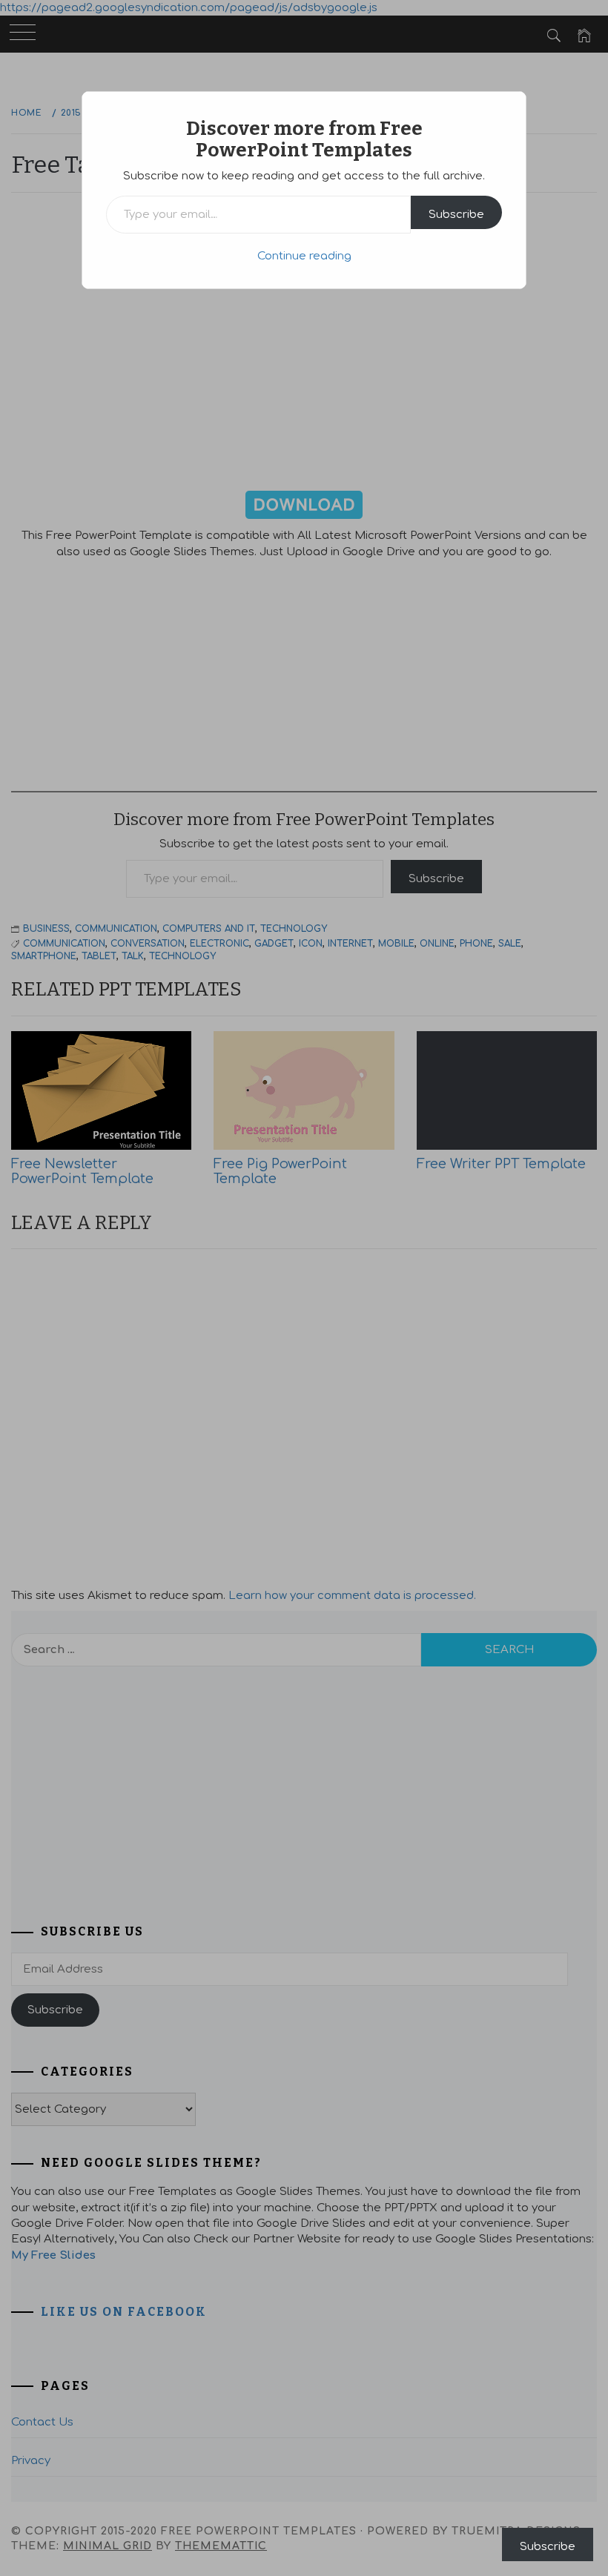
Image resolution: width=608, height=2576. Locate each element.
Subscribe (456, 215)
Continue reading (304, 256)
